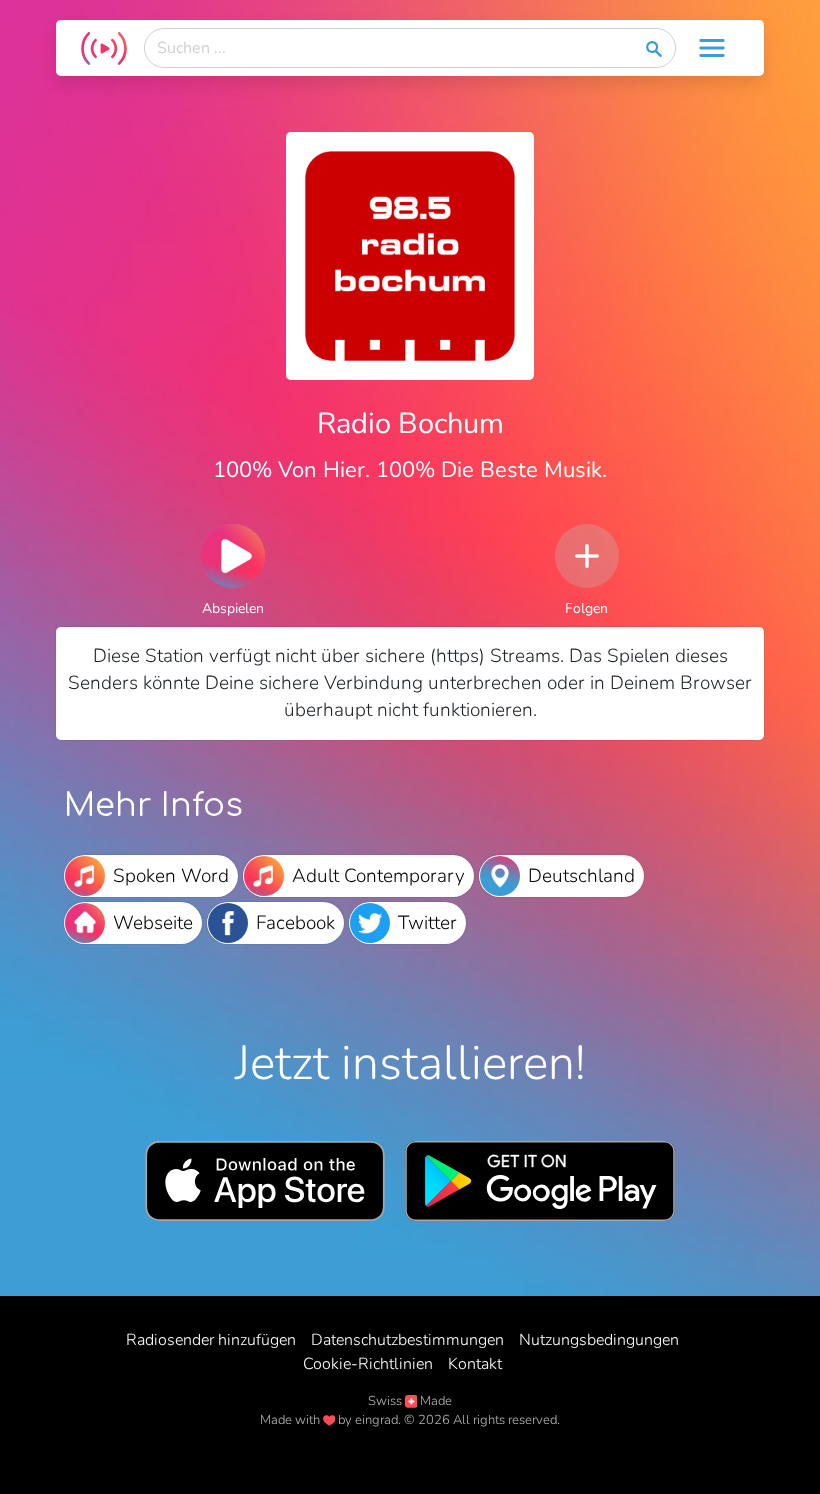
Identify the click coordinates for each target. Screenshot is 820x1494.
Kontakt (475, 1364)
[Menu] (712, 48)
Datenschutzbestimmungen (407, 1340)
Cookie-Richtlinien (368, 1364)
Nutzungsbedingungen (599, 1340)
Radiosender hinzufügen (211, 1340)
